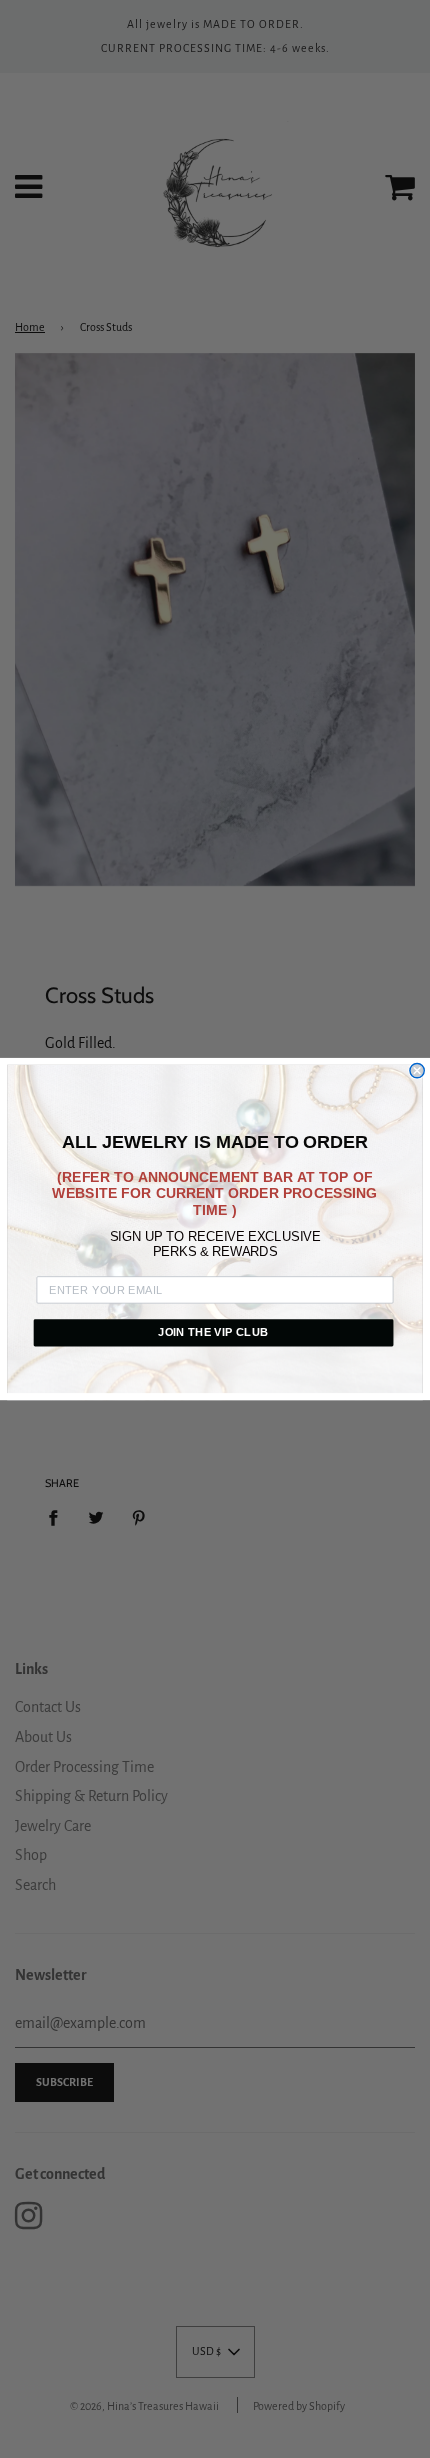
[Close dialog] (417, 1070)
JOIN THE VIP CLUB (213, 1332)
